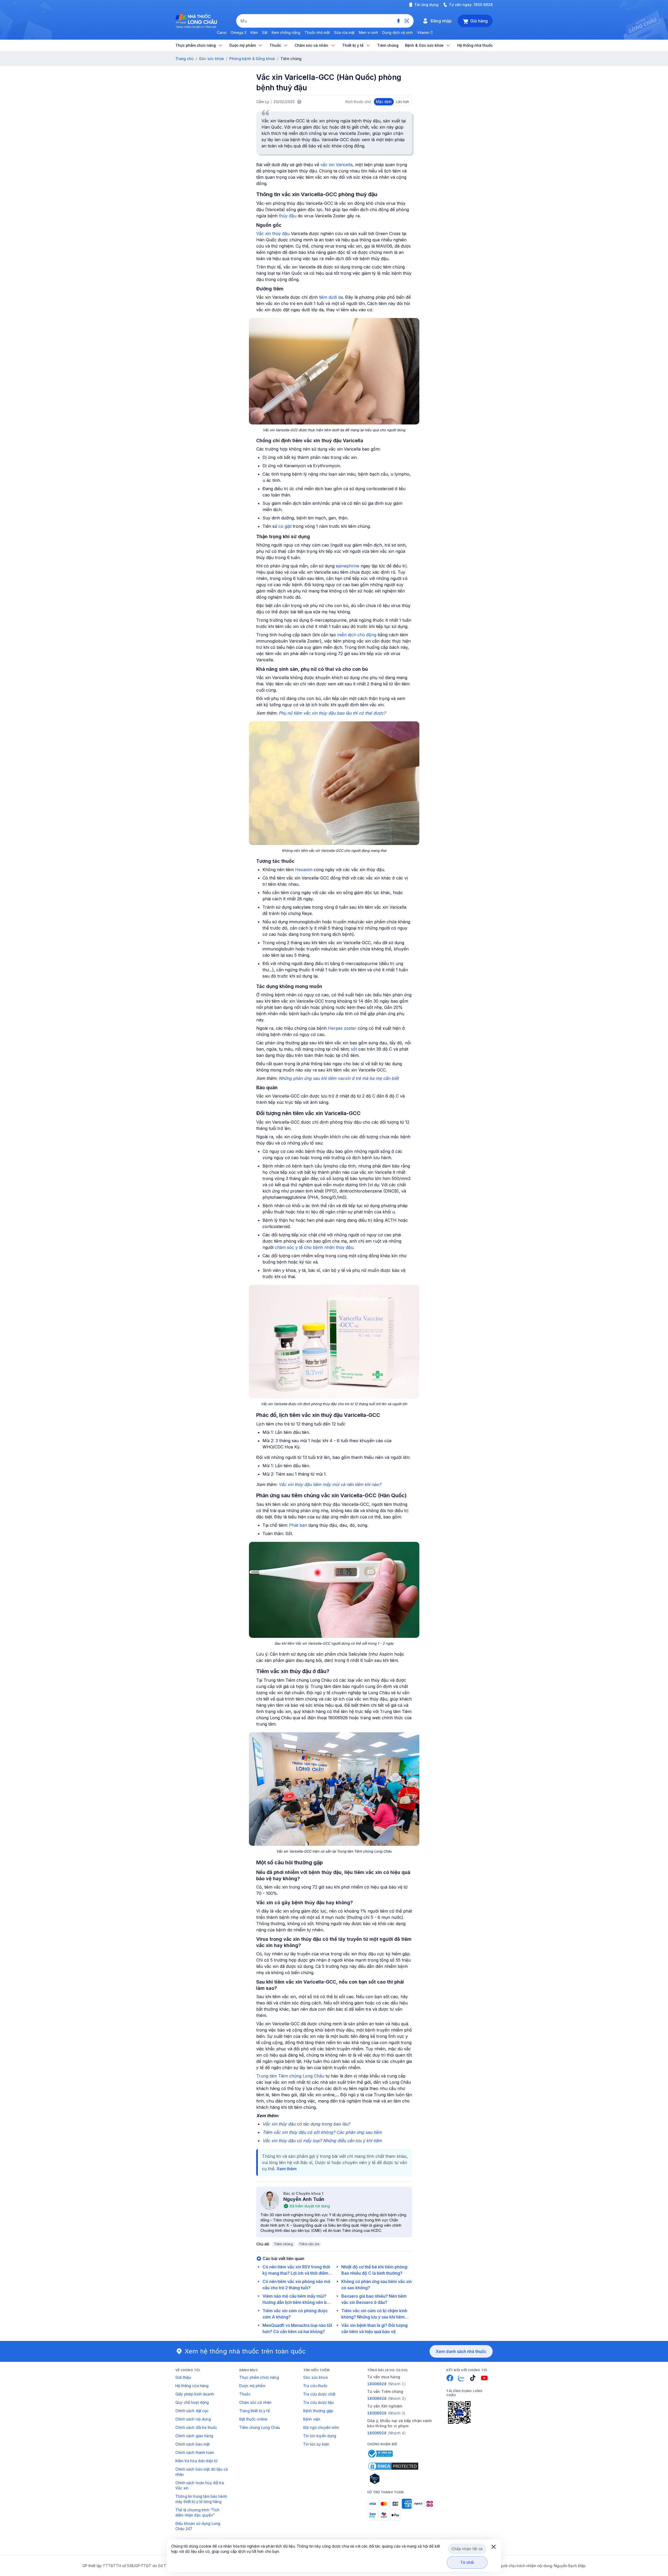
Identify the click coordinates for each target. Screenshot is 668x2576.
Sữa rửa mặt (344, 32)
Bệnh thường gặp (318, 2411)
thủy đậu (288, 216)
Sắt (265, 32)
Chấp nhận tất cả (467, 2549)
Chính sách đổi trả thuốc (196, 2427)
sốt (354, 1049)
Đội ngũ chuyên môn (321, 2427)
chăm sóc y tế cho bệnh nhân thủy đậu (314, 1247)
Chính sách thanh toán (195, 2452)
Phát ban (298, 1525)
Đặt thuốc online (253, 2419)
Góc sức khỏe (211, 59)
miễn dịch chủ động (357, 635)
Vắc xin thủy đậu (273, 233)
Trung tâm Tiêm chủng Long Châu (290, 2076)
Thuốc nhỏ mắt (317, 32)
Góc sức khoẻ (315, 2377)
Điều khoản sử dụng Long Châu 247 (198, 2526)
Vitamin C (425, 32)
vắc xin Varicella (336, 165)
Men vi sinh (368, 32)
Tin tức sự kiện (316, 2444)
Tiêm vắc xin (309, 2244)
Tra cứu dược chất (319, 2394)
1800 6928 (483, 5)
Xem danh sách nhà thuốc (461, 2351)
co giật (285, 526)
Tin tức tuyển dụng (320, 2436)
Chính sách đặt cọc (192, 2411)
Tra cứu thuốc (315, 2386)
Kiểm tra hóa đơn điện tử (196, 2461)
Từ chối (467, 2562)
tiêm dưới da (331, 297)
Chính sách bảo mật (193, 2444)
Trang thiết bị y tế (255, 2411)
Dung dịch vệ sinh (398, 32)
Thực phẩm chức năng (259, 2377)
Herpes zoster (342, 1028)
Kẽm (254, 32)
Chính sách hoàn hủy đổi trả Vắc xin (200, 2485)
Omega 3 (238, 32)
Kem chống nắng (286, 32)
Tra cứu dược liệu (318, 2402)
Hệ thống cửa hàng (192, 2386)
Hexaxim (304, 870)
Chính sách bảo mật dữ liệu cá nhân (202, 2472)
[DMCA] (393, 2466)
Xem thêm (287, 2169)
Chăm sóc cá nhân (255, 2402)
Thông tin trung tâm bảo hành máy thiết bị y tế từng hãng (201, 2499)
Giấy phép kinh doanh (195, 2394)
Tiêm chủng (283, 2244)
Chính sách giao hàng (194, 2436)
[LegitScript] (393, 2479)
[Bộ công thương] (380, 2454)
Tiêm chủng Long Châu (260, 2427)
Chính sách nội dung (193, 2419)
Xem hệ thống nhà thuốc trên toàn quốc (245, 2351)
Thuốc (245, 2394)
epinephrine (348, 566)
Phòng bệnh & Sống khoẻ (252, 59)
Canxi (222, 32)
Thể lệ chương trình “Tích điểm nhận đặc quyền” (198, 2512)
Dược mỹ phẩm (252, 2386)
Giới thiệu (183, 2377)
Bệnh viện (312, 2419)
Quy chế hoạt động (192, 2402)
